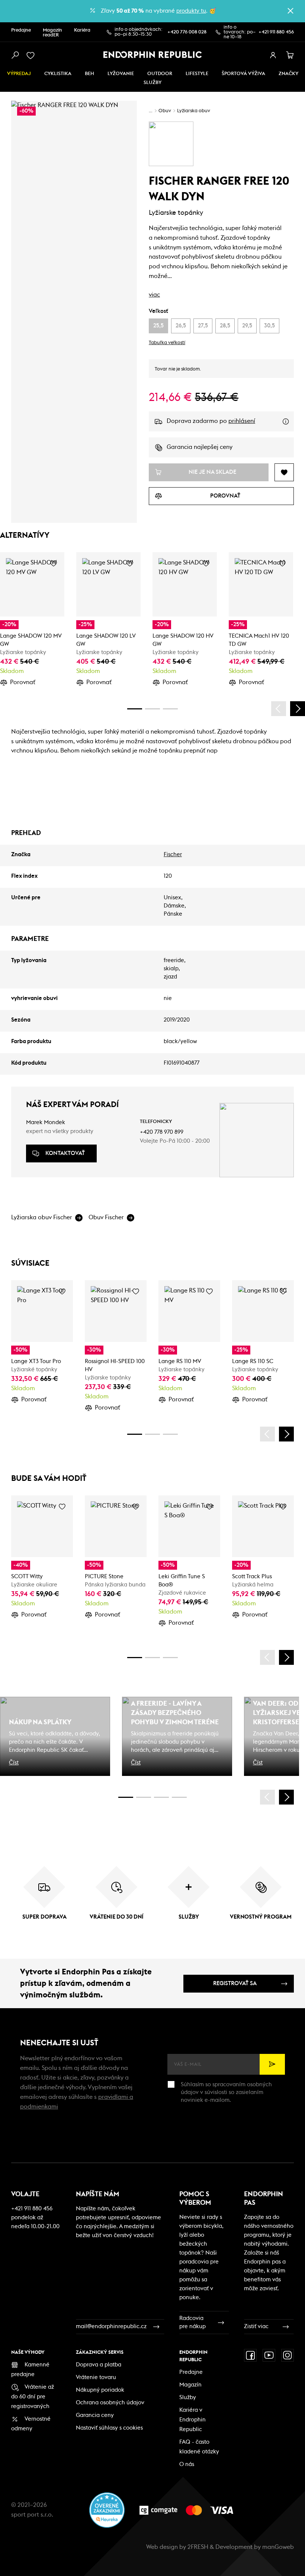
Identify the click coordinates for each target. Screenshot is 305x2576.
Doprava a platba (99, 2365)
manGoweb (278, 2547)
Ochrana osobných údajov (110, 2403)
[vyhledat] (15, 55)
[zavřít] (290, 11)
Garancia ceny (95, 2415)
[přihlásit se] (273, 55)
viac (154, 295)
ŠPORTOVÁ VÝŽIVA (243, 74)
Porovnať (23, 682)
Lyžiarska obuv (194, 111)
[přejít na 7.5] (179, 1797)
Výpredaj (19, 74)
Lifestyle (197, 74)
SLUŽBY (152, 83)
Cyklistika (58, 74)
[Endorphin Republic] (153, 55)
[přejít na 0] (135, 709)
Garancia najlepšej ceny (200, 447)
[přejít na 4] (152, 709)
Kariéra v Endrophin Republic (192, 2420)
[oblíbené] (32, 55)
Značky (288, 74)
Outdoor (160, 74)
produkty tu (191, 11)
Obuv (165, 111)
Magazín (190, 2385)
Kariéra (82, 30)
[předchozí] (279, 709)
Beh (89, 74)
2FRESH (198, 2547)
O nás (187, 2464)
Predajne (21, 30)
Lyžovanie (121, 74)
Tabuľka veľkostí (167, 343)
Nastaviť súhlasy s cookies (109, 2428)
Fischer (173, 855)
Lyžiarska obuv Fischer (42, 1217)
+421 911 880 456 (276, 32)
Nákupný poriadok (100, 2390)
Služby (188, 2397)
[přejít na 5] (161, 1797)
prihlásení (242, 421)
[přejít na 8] (170, 709)
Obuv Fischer (106, 1217)
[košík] (290, 55)
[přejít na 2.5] (144, 1797)
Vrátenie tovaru (96, 2377)
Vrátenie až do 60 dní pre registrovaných (33, 2397)
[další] (298, 709)
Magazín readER (52, 33)
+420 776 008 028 (187, 32)
